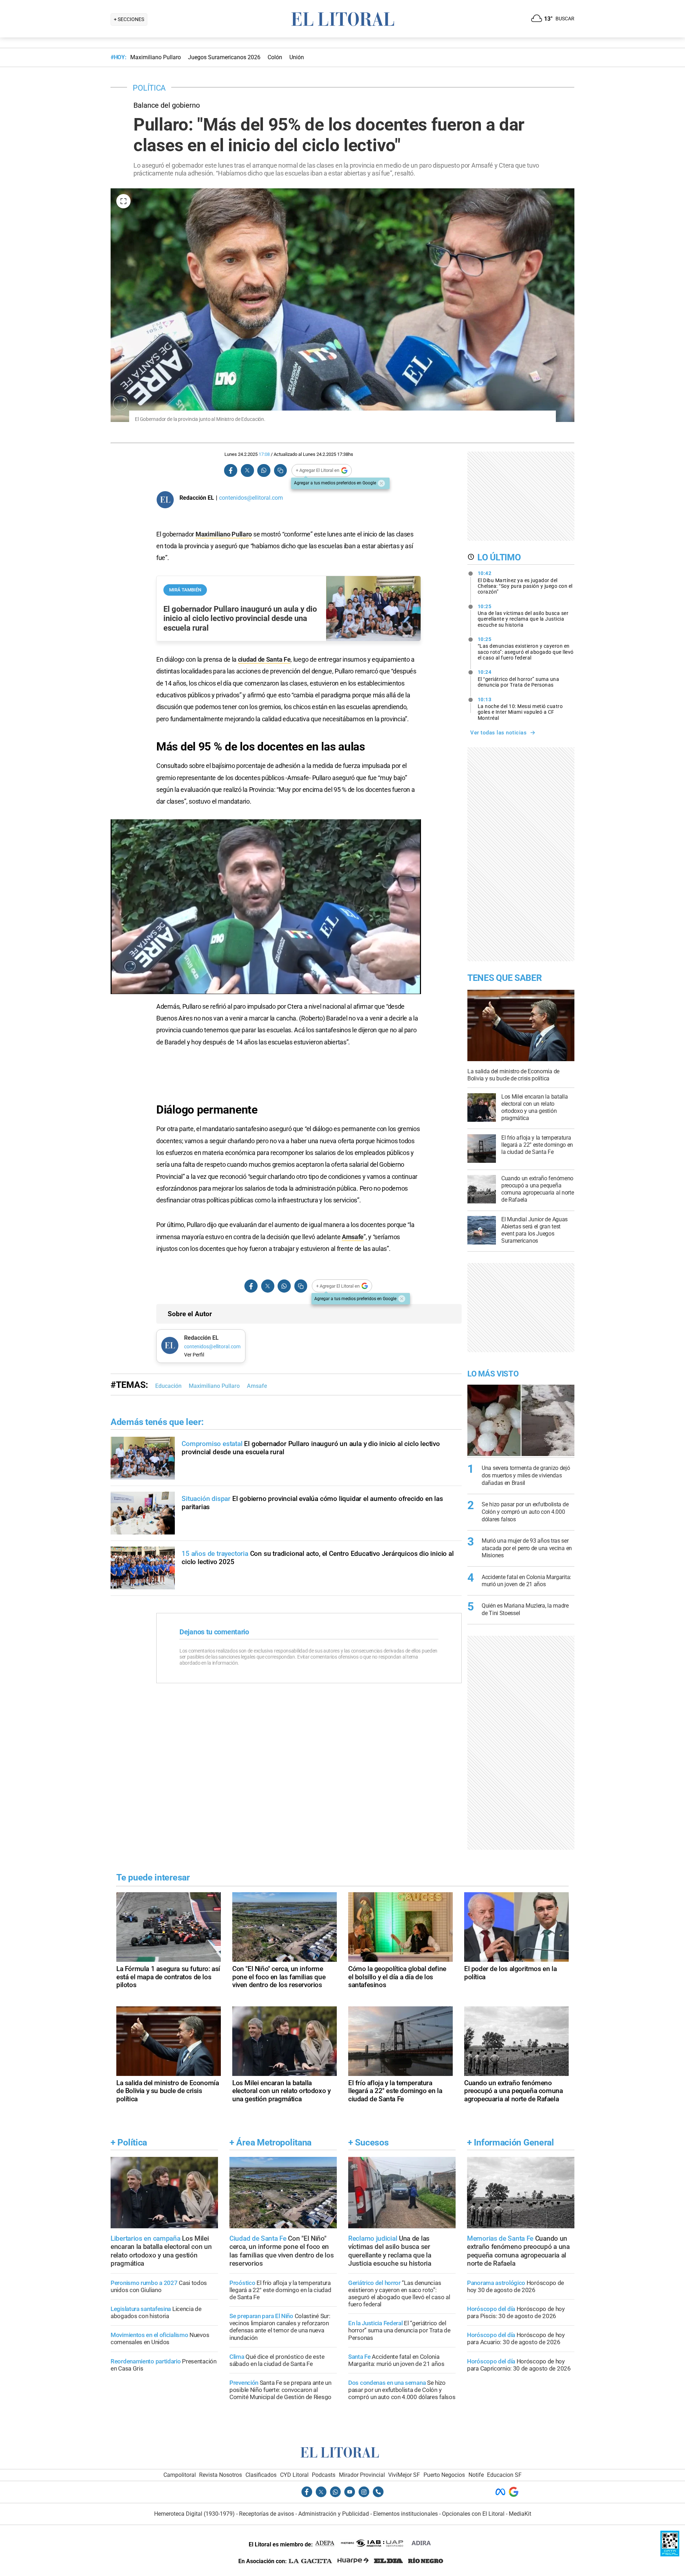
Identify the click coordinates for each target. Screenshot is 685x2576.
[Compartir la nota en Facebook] (231, 471)
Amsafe (353, 1237)
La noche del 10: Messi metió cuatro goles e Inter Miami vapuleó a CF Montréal (520, 709)
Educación (168, 1386)
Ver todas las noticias (498, 733)
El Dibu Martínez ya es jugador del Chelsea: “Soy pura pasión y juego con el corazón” (525, 582)
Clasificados (261, 2475)
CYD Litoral (294, 2475)
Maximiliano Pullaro (224, 534)
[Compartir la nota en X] (247, 471)
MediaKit (520, 2514)
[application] (266, 907)
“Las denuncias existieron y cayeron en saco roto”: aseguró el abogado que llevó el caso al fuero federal (526, 648)
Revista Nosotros (220, 2475)
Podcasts (324, 2475)
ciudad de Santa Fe (264, 659)
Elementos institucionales (405, 2514)
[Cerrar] (381, 483)
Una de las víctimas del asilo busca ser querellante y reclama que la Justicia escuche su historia (523, 616)
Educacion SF (504, 2475)
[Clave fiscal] (670, 2554)
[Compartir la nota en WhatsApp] (264, 471)
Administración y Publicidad (334, 2514)
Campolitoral (180, 2475)
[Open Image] (123, 201)
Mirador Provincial (362, 2475)
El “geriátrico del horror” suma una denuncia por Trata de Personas (519, 678)
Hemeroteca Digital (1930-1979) (194, 2514)
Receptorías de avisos (267, 2514)
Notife (476, 2475)
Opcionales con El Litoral (473, 2514)
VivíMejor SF (404, 2475)
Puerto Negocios (444, 2475)
